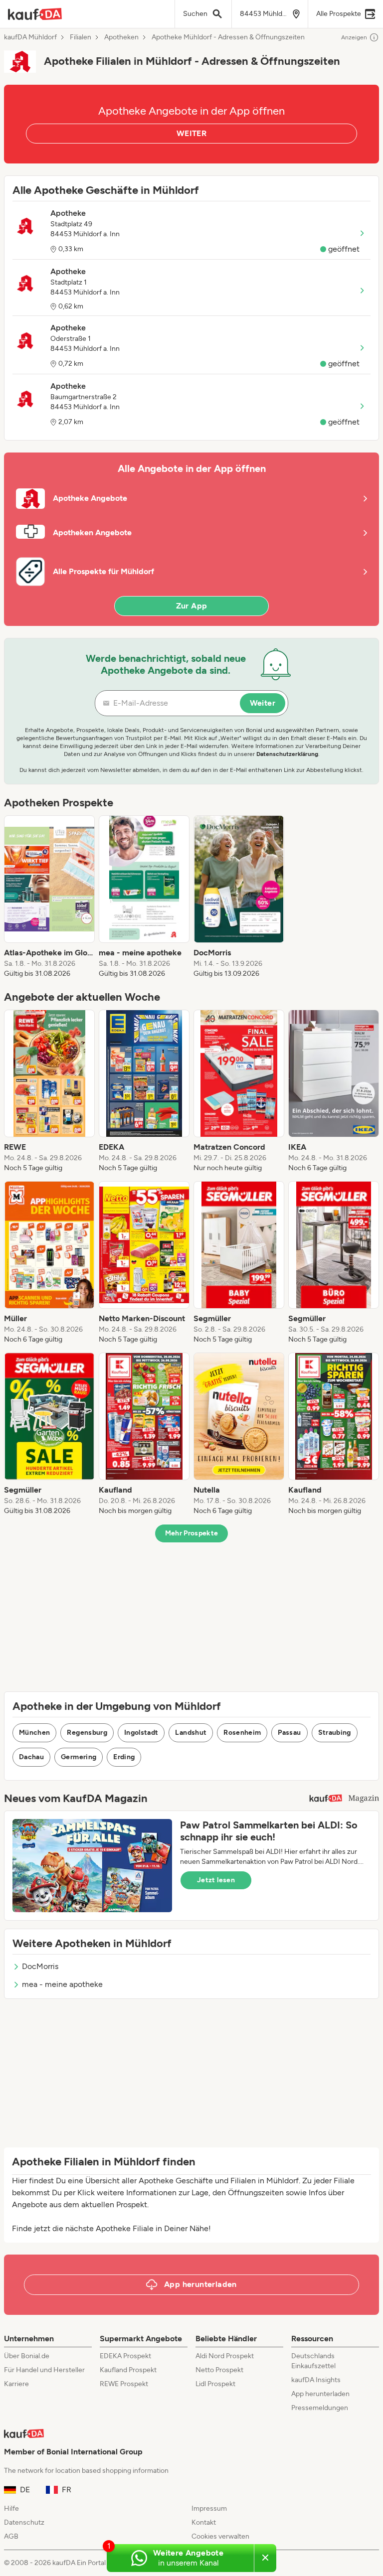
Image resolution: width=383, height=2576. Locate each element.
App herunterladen (320, 2394)
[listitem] (49, 897)
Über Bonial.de (27, 2356)
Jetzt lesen (216, 1880)
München (34, 1733)
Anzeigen (354, 37)
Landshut (191, 1733)
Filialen (81, 37)
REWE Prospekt (124, 2384)
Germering (79, 1757)
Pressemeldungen (320, 2408)
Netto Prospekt (219, 2370)
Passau (289, 1733)
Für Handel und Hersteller (44, 2370)
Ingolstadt (141, 1733)
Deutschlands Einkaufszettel (313, 2361)
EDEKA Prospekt (125, 2356)
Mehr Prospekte (192, 1533)
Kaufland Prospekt (128, 2370)
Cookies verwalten (220, 2536)
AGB (11, 2536)
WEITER (191, 133)
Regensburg (87, 1733)
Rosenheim (242, 1733)
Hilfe (11, 2508)
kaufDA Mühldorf (30, 37)
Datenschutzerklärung (287, 754)
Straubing (335, 1733)
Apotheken (121, 37)
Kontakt (204, 2522)
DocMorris (40, 1966)
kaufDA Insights (316, 2380)
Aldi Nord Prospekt (225, 2356)
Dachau (31, 1757)
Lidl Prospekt (215, 2384)
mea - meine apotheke (62, 1984)
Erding (124, 1757)
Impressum (209, 2508)
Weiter (263, 703)
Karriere (16, 2384)
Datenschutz (24, 2522)
